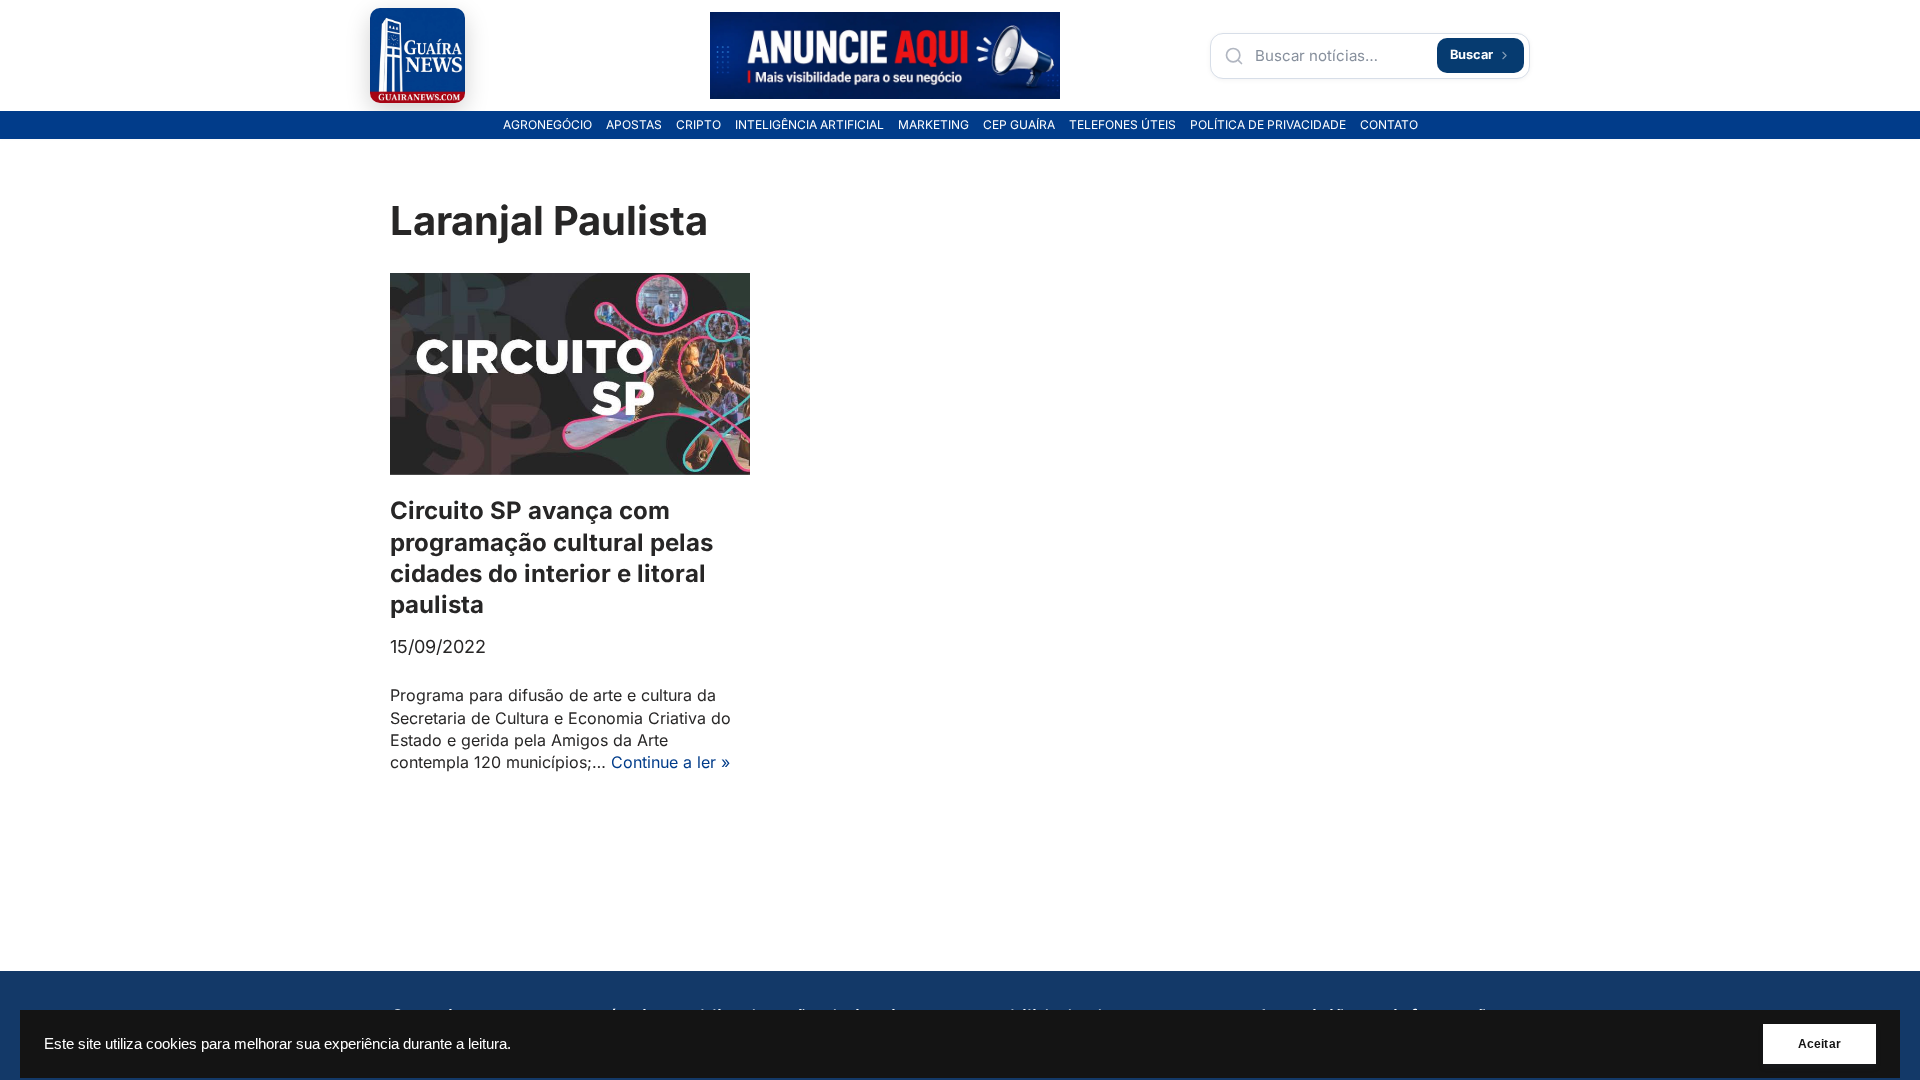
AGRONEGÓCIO (547, 125)
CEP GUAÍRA (1019, 125)
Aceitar (1819, 1044)
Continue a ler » (670, 762)
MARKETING (933, 125)
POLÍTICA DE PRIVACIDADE (1268, 125)
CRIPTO (698, 125)
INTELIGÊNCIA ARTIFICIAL (809, 125)
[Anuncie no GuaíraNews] (885, 56)
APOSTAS (634, 125)
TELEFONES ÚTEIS (1122, 125)
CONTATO (1389, 125)
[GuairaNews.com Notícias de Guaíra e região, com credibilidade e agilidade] (417, 55)
